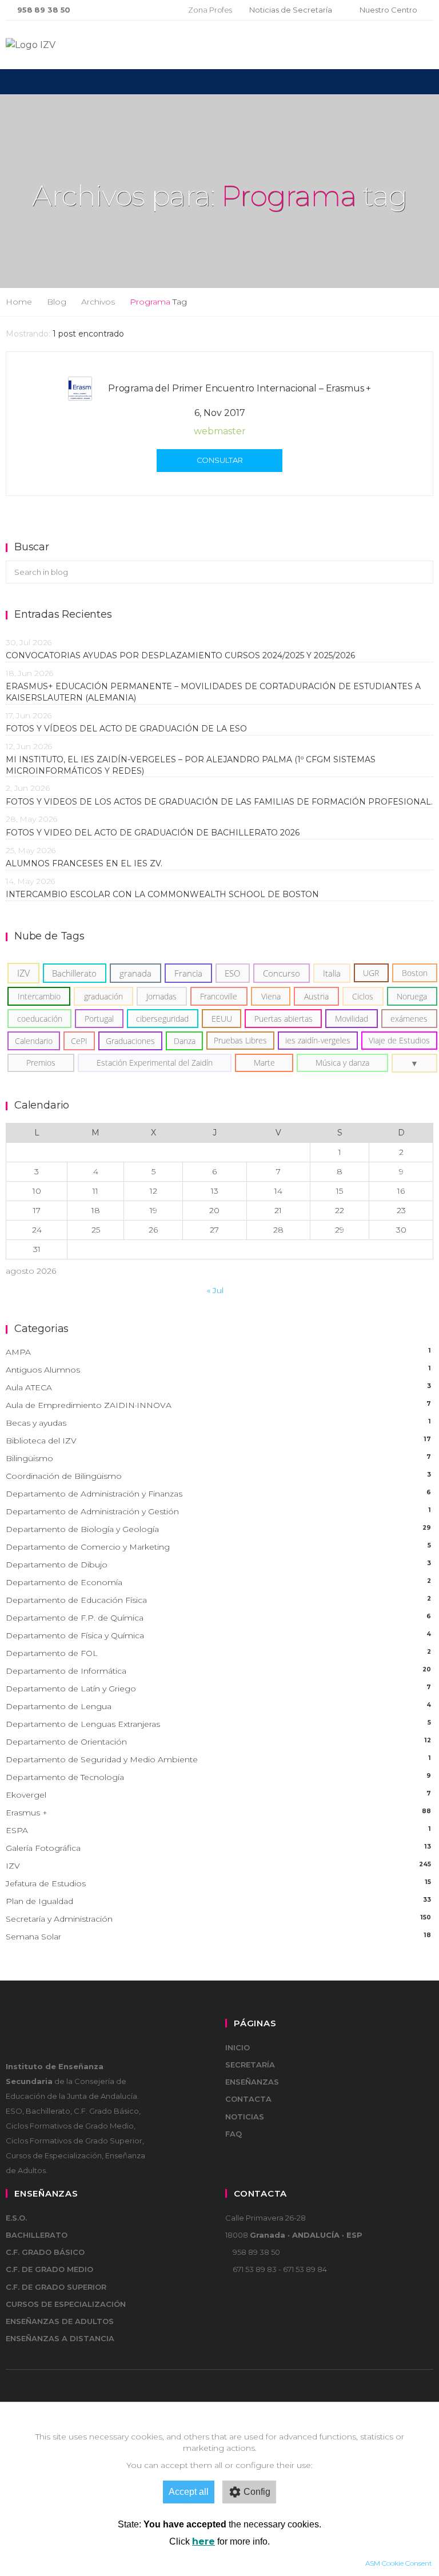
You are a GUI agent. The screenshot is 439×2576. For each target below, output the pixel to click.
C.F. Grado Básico (45, 2252)
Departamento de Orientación (218, 1742)
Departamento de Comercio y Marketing (218, 1547)
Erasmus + (218, 1813)
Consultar (220, 460)
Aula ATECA (218, 1387)
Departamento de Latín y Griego (218, 1689)
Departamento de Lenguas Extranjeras (218, 1724)
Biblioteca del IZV (218, 1441)
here (203, 2541)
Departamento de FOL (218, 1653)
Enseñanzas (252, 2082)
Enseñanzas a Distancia (60, 2338)
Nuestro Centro (388, 10)
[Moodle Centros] (120, 10)
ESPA (218, 1830)
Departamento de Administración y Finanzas (218, 1494)
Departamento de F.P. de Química (218, 1618)
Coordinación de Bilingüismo (218, 1476)
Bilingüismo (218, 1458)
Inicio (238, 2047)
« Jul (215, 1290)
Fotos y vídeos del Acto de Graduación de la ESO (126, 729)
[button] (414, 1063)
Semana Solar (218, 1937)
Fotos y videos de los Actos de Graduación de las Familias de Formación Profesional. (219, 802)
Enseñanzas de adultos (60, 2321)
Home (19, 302)
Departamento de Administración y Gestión (218, 1511)
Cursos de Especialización (66, 2304)
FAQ (234, 2134)
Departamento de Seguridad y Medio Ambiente (218, 1759)
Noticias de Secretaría (291, 10)
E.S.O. (16, 2218)
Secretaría (250, 2065)
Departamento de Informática (218, 1671)
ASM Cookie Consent (399, 2563)
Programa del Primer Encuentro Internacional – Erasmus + (240, 388)
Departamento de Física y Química (218, 1635)
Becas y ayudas (218, 1423)
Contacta (248, 2099)
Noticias (245, 2117)
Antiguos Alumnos (218, 1370)
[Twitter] (139, 10)
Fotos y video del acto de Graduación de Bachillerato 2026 (153, 833)
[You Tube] (157, 10)
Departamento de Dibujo (218, 1565)
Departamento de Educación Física (218, 1600)
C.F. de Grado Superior (56, 2287)
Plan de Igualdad (218, 1901)
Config (257, 2492)
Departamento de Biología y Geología (218, 1529)
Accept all (189, 2492)
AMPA (218, 1352)
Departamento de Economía (218, 1582)
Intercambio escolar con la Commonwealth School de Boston (162, 894)
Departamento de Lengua (218, 1706)
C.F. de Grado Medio (49, 2269)
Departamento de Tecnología (218, 1777)
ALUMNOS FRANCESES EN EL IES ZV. (84, 863)
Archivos (98, 302)
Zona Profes (210, 10)
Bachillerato (37, 2235)
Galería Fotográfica (218, 1848)
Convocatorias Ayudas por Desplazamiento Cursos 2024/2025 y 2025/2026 (180, 655)
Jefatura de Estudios (218, 1883)
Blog (57, 302)
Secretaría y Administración (218, 1919)
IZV (218, 1866)
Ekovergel (218, 1795)
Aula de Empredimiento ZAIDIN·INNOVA (218, 1405)
